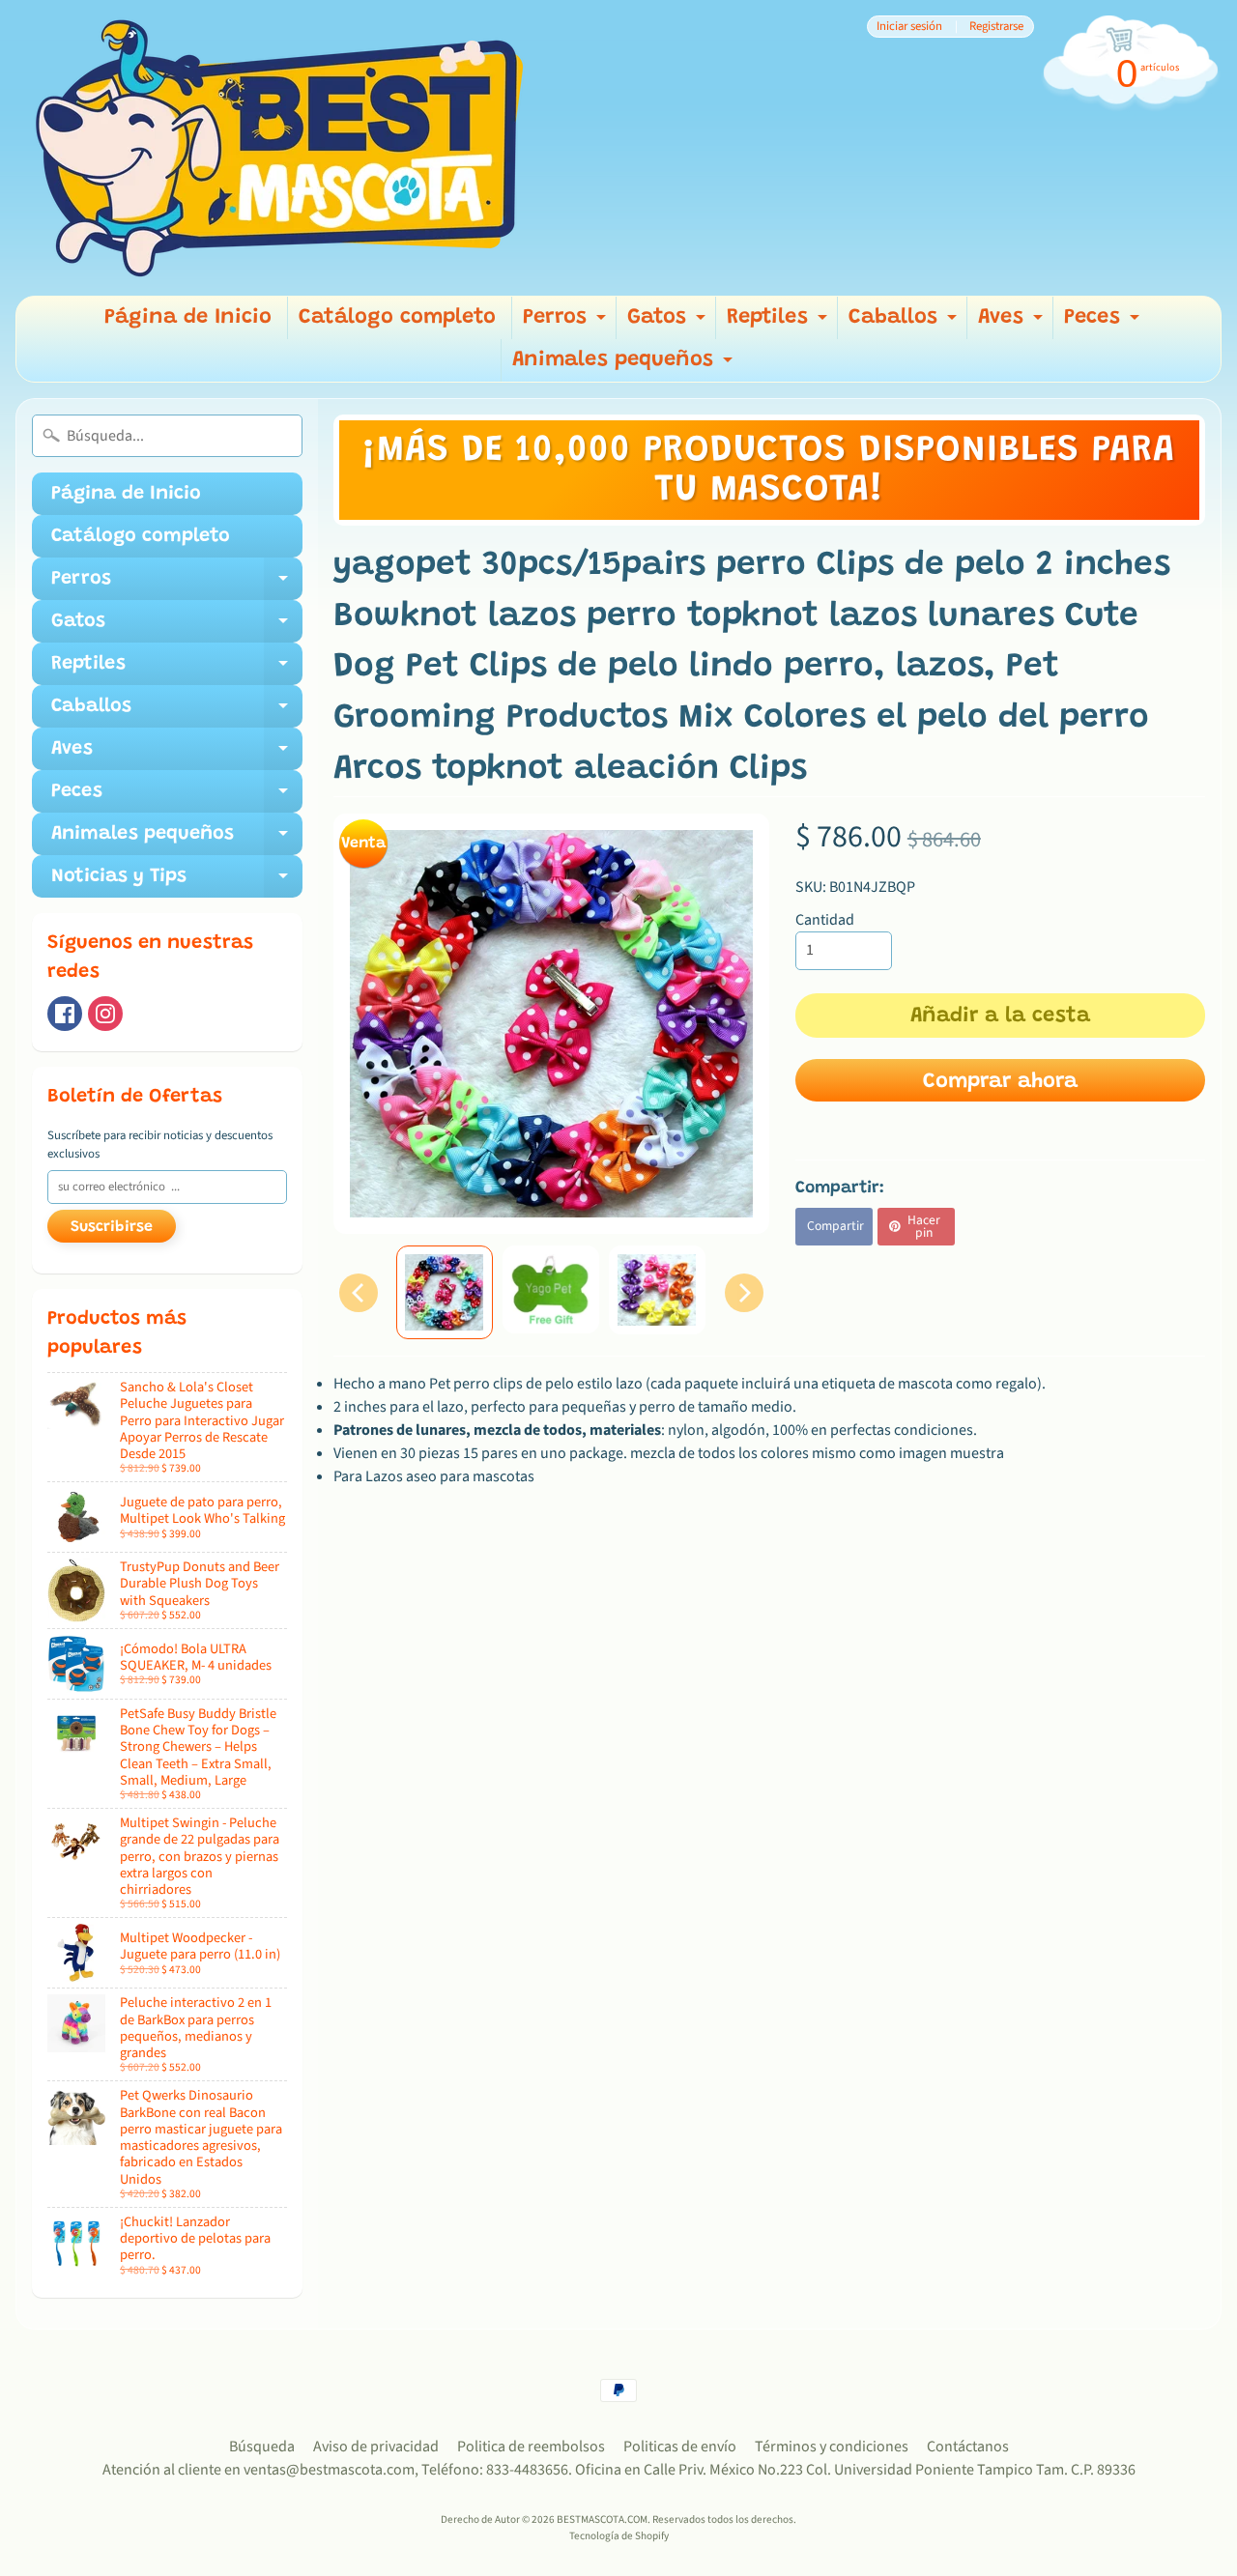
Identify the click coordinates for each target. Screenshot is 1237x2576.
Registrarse (996, 27)
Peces (1104, 323)
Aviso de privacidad (376, 2447)
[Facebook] (65, 1014)
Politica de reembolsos (531, 2447)
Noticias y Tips (177, 882)
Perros (567, 323)
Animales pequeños (625, 366)
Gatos (669, 323)
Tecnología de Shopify (619, 2536)
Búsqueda (262, 2447)
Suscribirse (112, 1227)
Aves (1013, 323)
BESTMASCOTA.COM (602, 2519)
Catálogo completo (397, 318)
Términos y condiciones (832, 2447)
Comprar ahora (1000, 1082)
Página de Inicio (188, 318)
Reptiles (779, 323)
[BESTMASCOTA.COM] (281, 148)
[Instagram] (105, 1014)
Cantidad (825, 920)
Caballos (905, 323)
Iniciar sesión (909, 27)
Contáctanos (968, 2447)
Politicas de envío (680, 2447)
